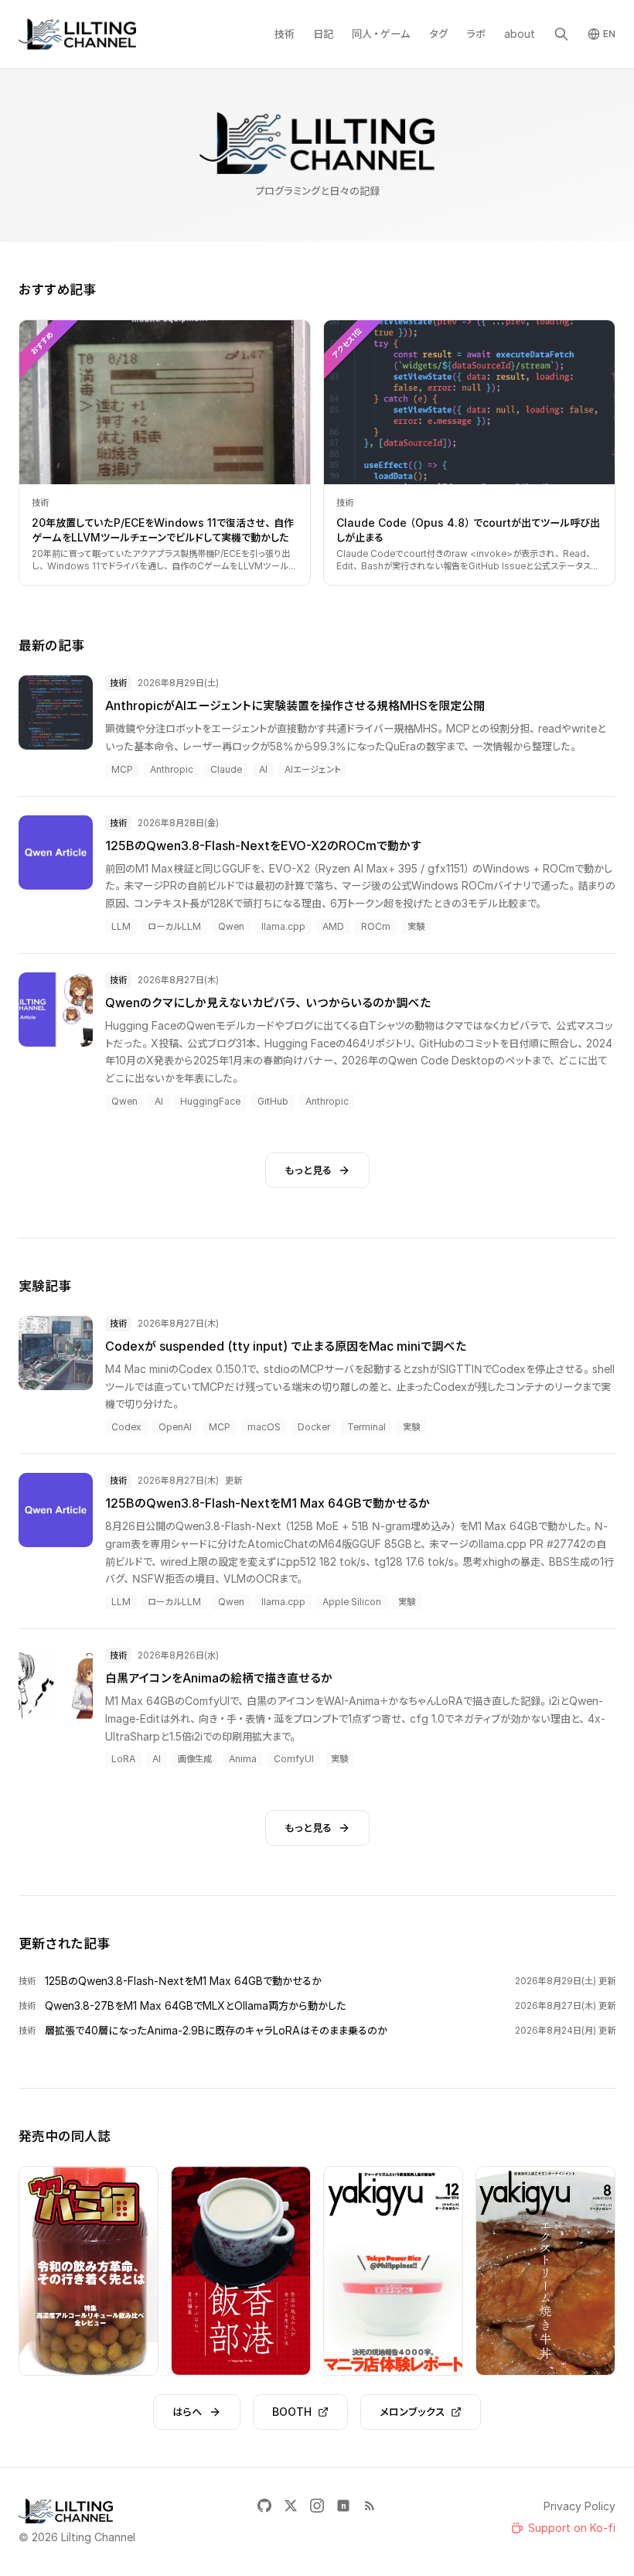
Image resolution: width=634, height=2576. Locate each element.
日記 (323, 34)
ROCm (376, 926)
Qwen (231, 926)
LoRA (123, 1759)
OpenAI (175, 1427)
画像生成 (195, 1759)
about (520, 34)
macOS (264, 1427)
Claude (226, 769)
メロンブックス (412, 2412)
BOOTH (292, 2412)
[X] (291, 2506)
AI (263, 769)
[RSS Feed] (370, 2506)
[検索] (561, 34)
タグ (438, 34)
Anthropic (172, 769)
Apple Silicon (352, 1602)
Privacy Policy (579, 2506)
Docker (314, 1427)
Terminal (366, 1427)
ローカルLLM (174, 926)
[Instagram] (317, 2506)
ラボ (476, 34)
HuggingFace (210, 1101)
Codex (126, 1427)
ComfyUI (294, 1759)
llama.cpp (283, 926)
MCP (122, 769)
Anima (243, 1759)
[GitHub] (264, 2506)
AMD (333, 926)
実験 (416, 926)
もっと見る (308, 1170)
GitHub (273, 1101)
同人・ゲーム (381, 34)
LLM (121, 926)
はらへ (187, 2412)
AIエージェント (313, 769)
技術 (285, 34)
